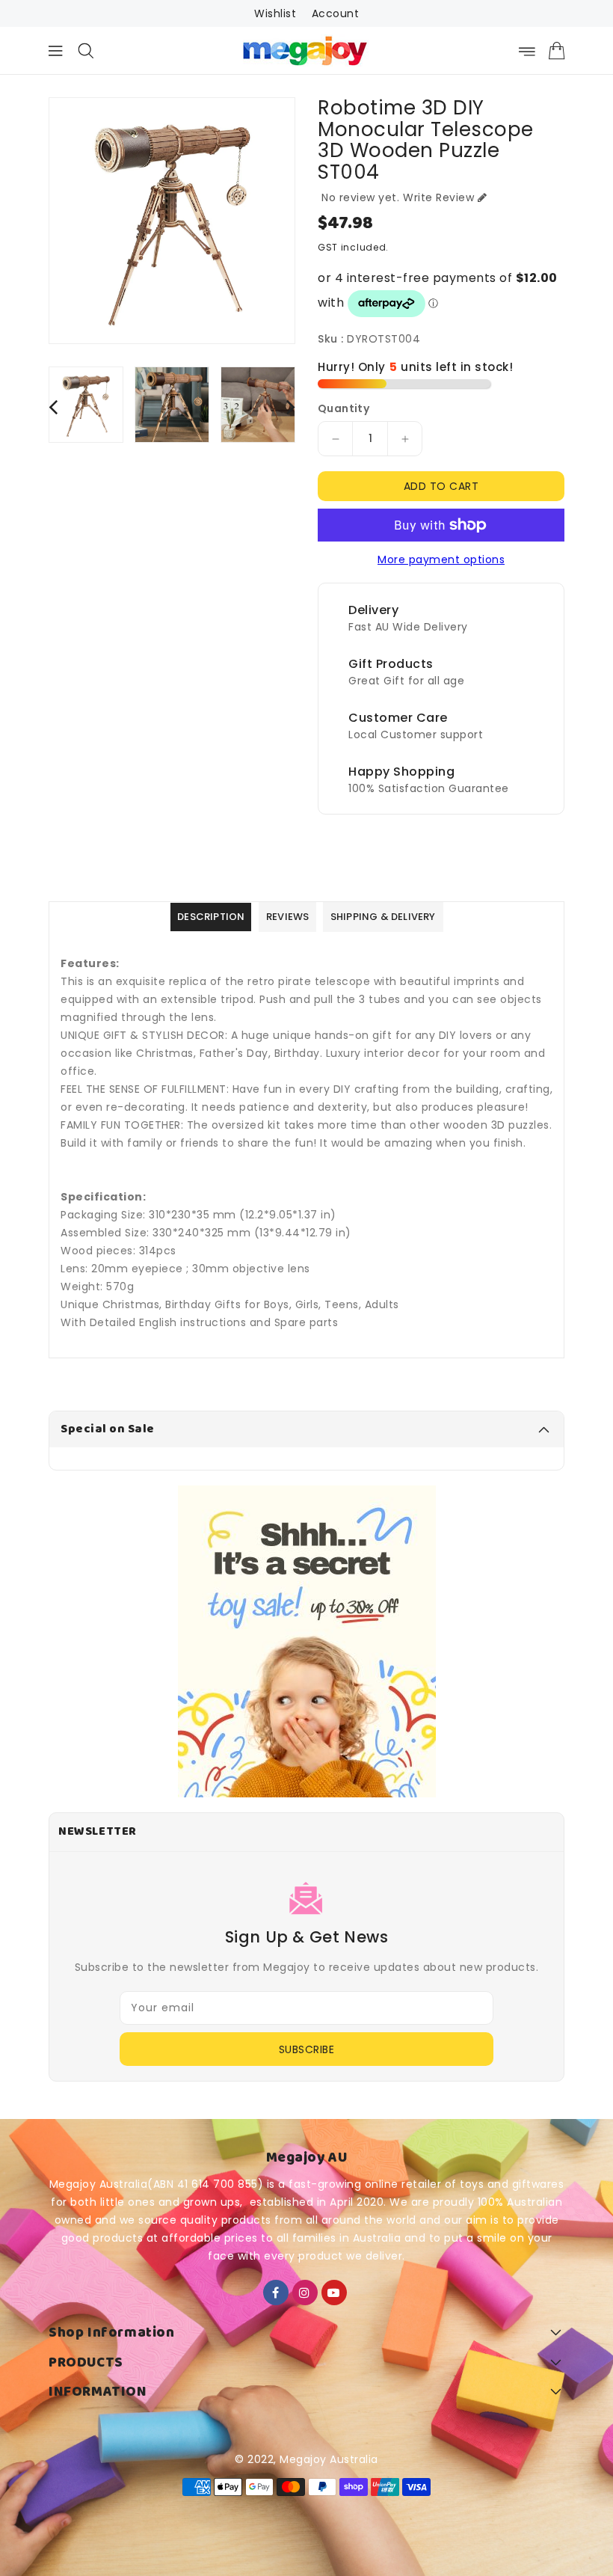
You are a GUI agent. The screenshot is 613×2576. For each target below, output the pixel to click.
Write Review (438, 197)
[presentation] (53, 407)
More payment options (441, 559)
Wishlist (275, 13)
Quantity (344, 408)
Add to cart (441, 486)
